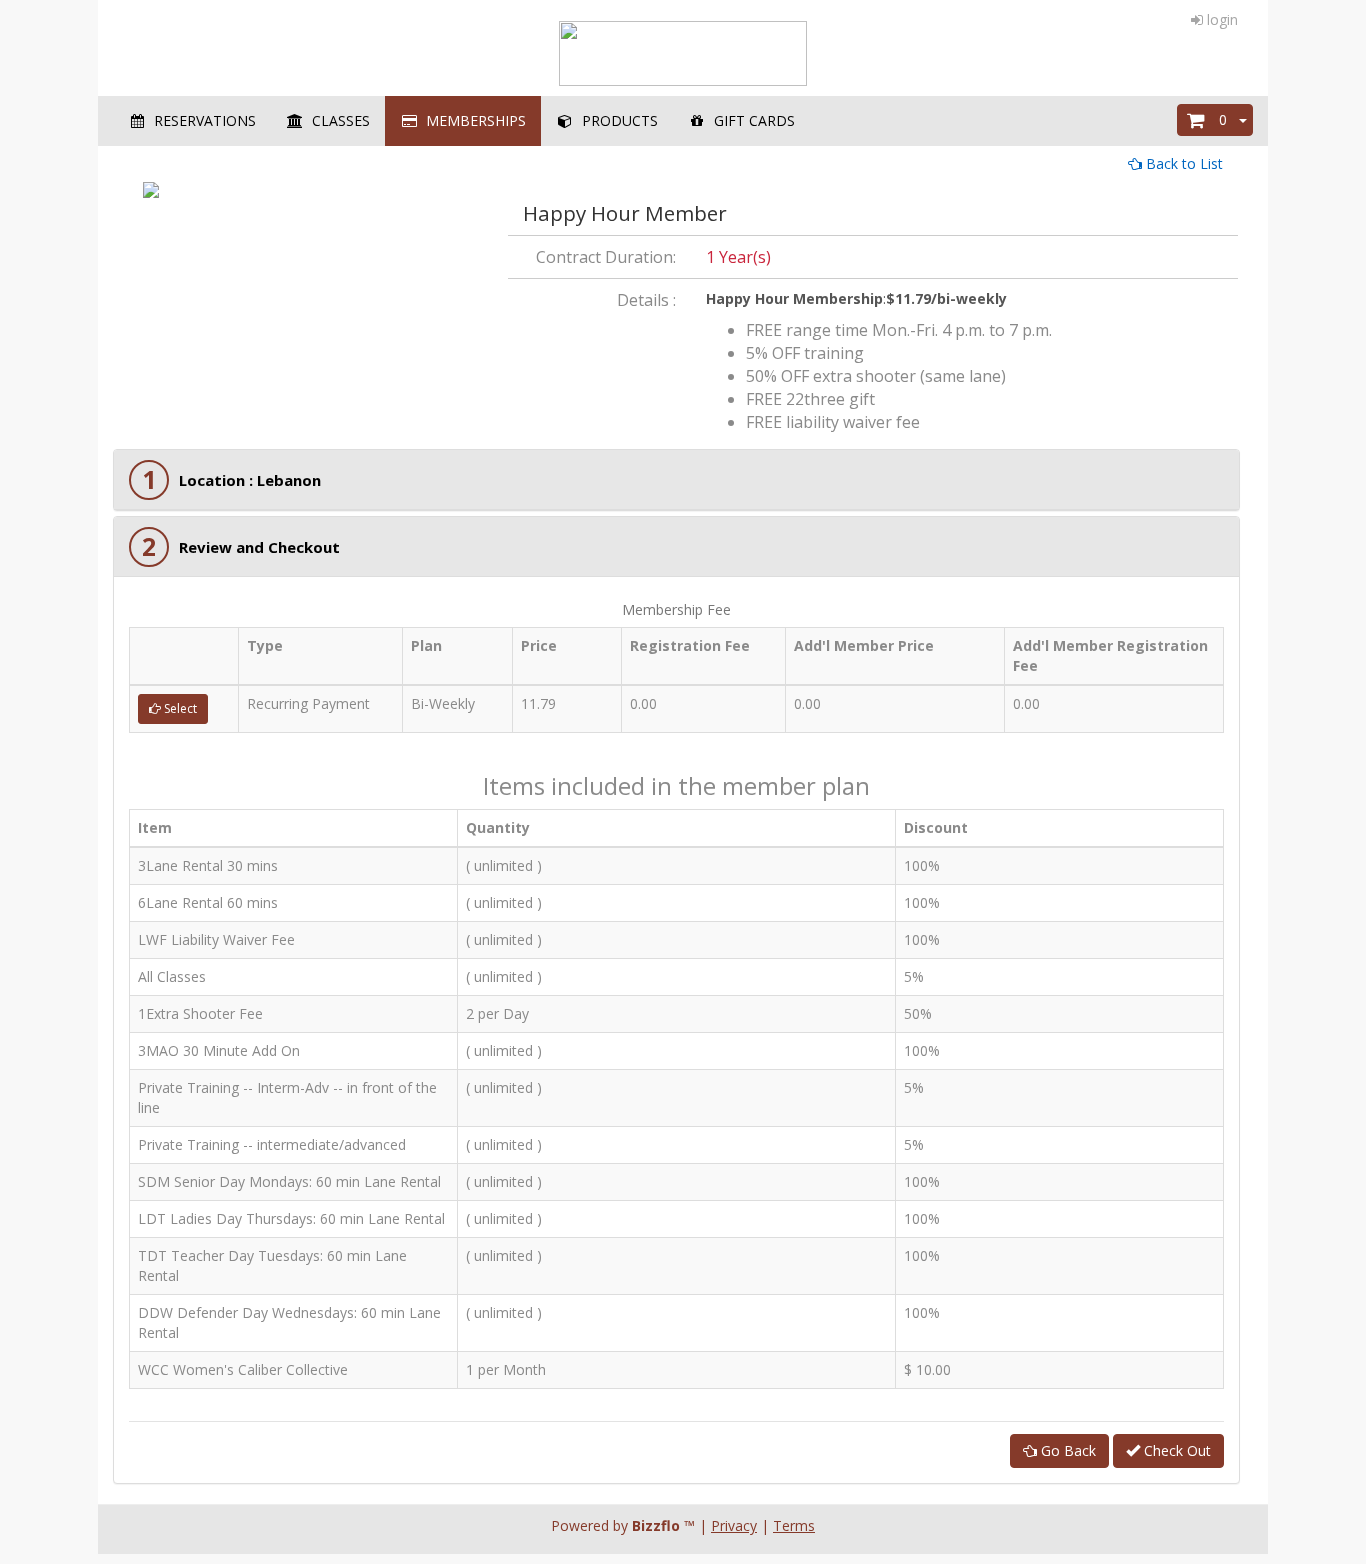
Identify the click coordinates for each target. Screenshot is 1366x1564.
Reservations (201, 120)
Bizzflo (656, 1525)
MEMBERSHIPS (472, 120)
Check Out (1175, 1450)
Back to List (1182, 163)
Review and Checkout (259, 547)
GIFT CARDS (750, 120)
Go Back (1066, 1450)
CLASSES (337, 120)
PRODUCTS (616, 120)
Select (179, 708)
